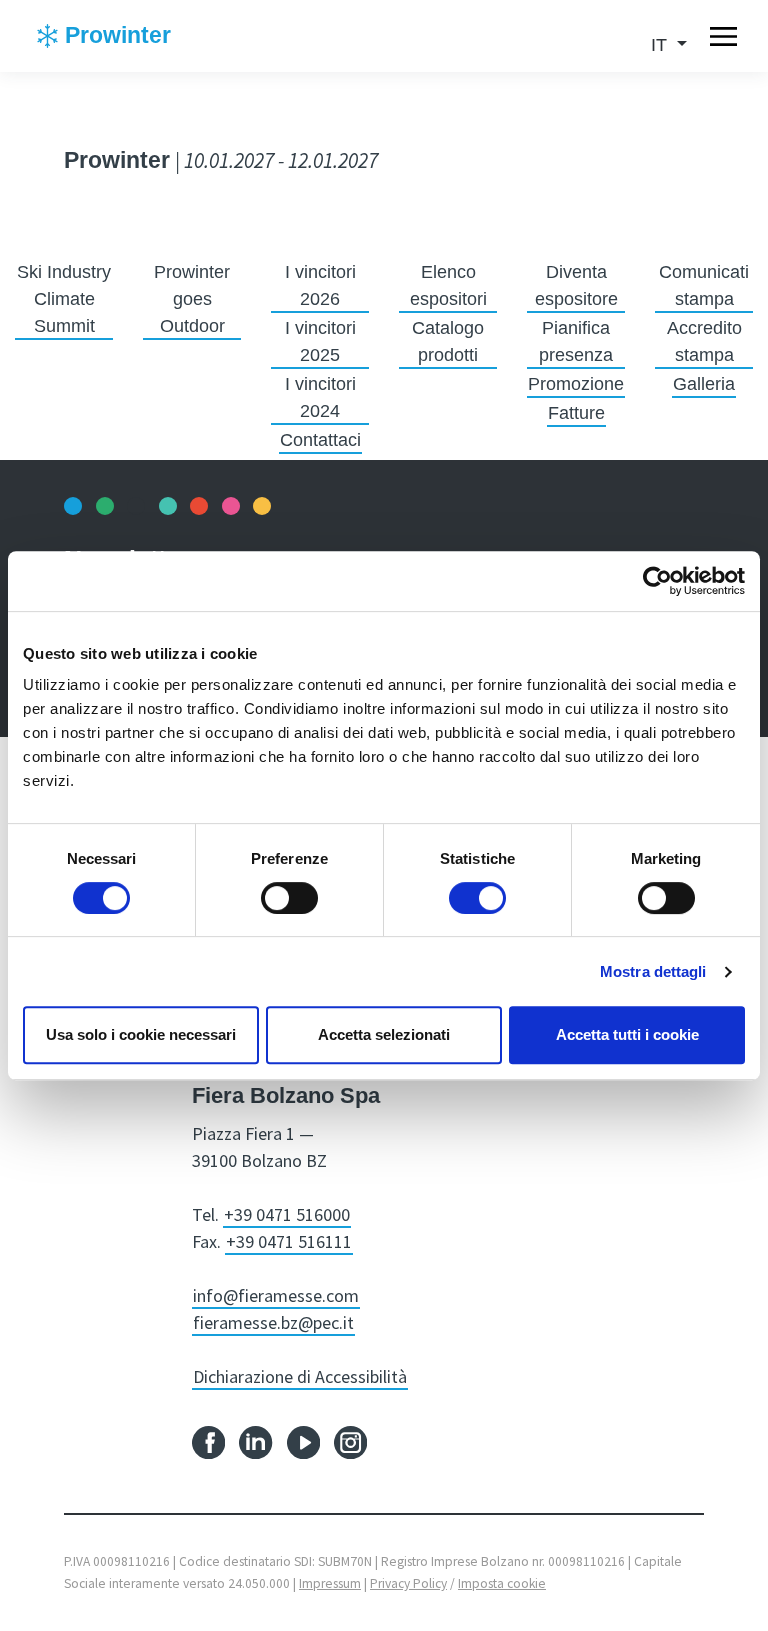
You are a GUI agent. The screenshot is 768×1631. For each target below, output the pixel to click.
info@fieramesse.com (276, 1295)
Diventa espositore (576, 285)
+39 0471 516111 (289, 1241)
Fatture (576, 413)
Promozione (576, 384)
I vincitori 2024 (320, 397)
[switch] (289, 898)
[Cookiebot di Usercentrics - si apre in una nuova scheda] (657, 581)
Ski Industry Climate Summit (64, 299)
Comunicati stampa (704, 285)
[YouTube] (303, 1442)
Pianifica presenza (576, 341)
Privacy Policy (408, 1583)
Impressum (330, 1583)
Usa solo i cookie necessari (141, 1034)
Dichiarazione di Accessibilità (300, 1376)
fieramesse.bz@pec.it (273, 1322)
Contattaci (320, 440)
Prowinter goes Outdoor (192, 299)
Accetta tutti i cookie (627, 1034)
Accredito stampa (704, 341)
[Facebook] (208, 1442)
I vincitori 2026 (320, 285)
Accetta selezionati (384, 1034)
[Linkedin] (255, 1442)
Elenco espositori (448, 285)
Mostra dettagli (653, 971)
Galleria (704, 384)
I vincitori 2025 (320, 341)
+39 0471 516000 (287, 1214)
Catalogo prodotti (448, 341)
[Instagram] (350, 1442)
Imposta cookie (502, 1583)
